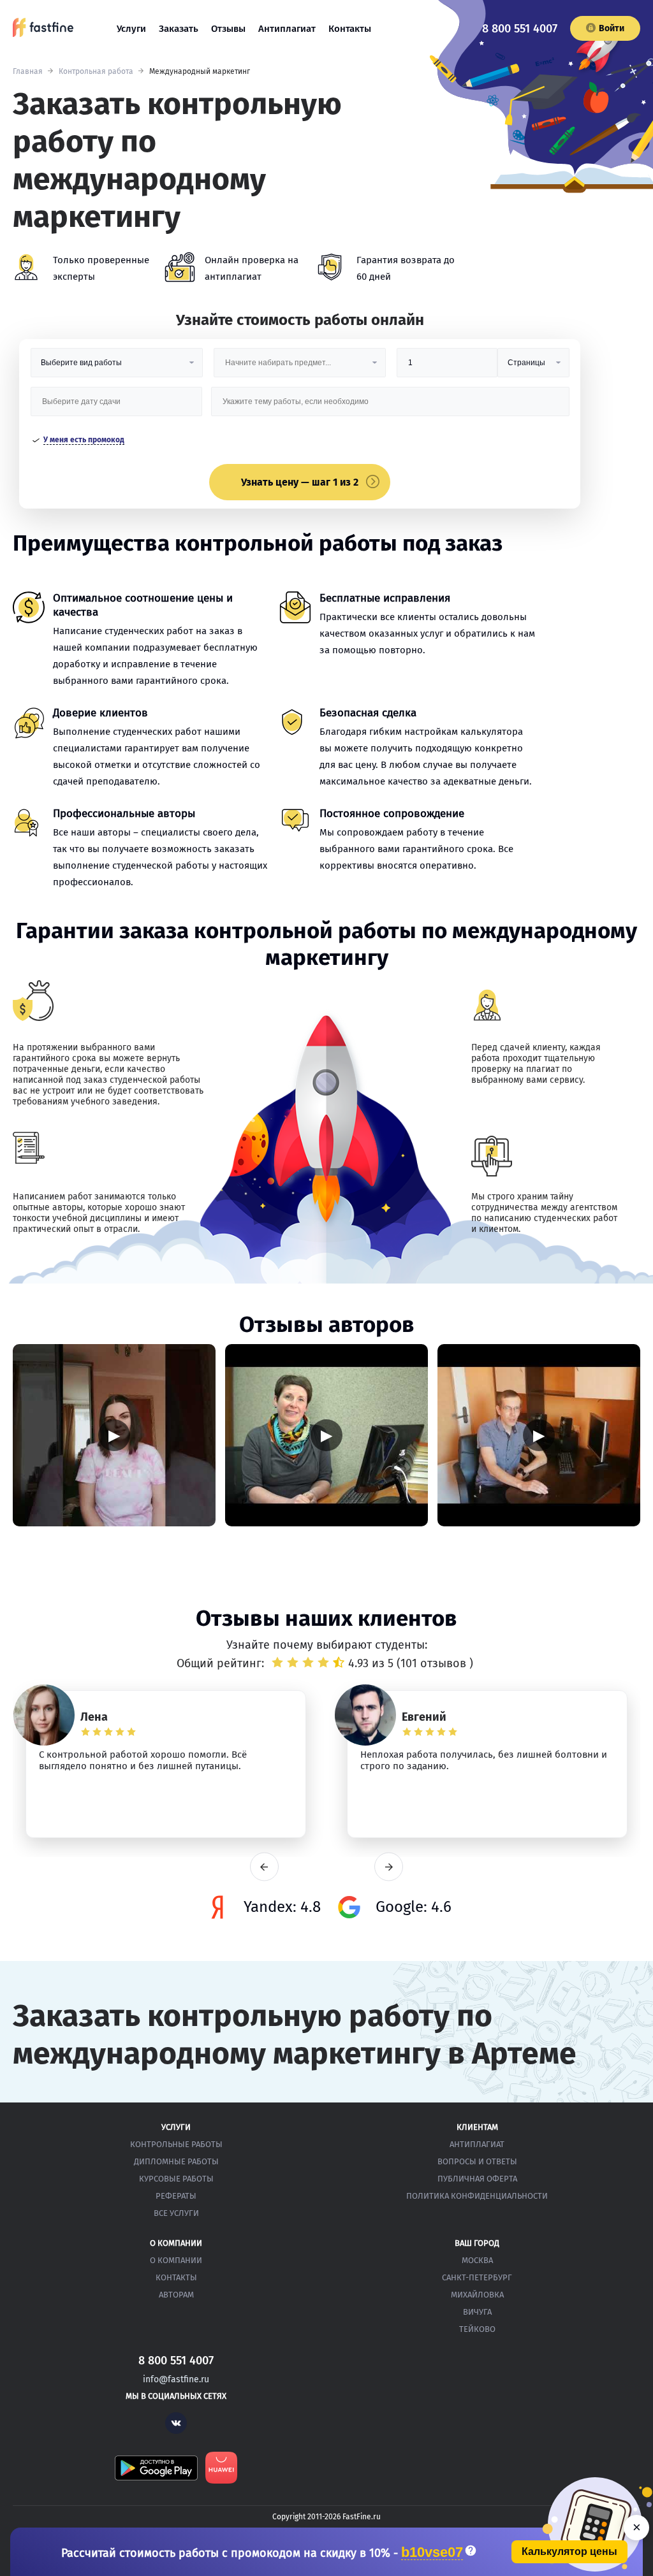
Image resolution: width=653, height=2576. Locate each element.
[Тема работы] (390, 406)
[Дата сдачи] (117, 406)
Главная (28, 71)
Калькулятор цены (569, 2551)
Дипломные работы (176, 2161)
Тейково (477, 2329)
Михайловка (477, 2295)
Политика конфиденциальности (477, 2196)
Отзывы (228, 29)
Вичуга (477, 2312)
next (389, 1867)
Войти (612, 28)
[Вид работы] (117, 367)
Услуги (131, 29)
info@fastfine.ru (176, 2379)
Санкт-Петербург (477, 2277)
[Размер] (447, 367)
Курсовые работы (176, 2179)
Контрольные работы (176, 2144)
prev (264, 1867)
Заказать (179, 29)
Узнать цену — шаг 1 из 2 (300, 482)
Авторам (176, 2295)
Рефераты (176, 2196)
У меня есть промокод (84, 440)
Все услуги (176, 2213)
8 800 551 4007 (520, 29)
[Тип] (533, 367)
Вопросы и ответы (477, 2161)
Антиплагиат (287, 29)
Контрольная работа (96, 71)
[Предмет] (300, 367)
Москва (477, 2260)
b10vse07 (432, 2553)
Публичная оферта (477, 2179)
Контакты (350, 29)
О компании (176, 2260)
